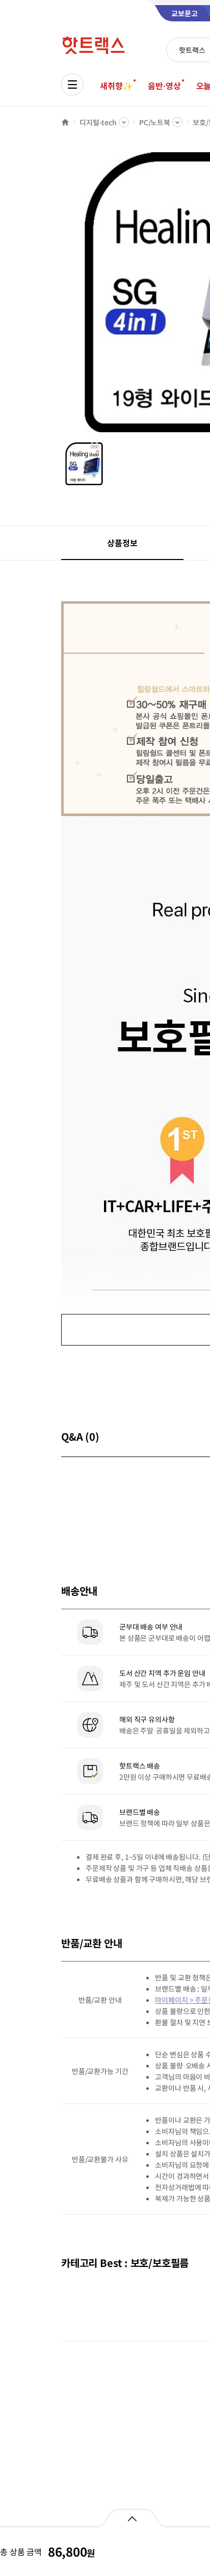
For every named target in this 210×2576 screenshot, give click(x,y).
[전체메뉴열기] (72, 85)
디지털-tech (98, 122)
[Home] (65, 122)
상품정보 (122, 543)
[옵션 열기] (132, 2518)
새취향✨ (116, 86)
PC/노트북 (155, 122)
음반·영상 (164, 86)
